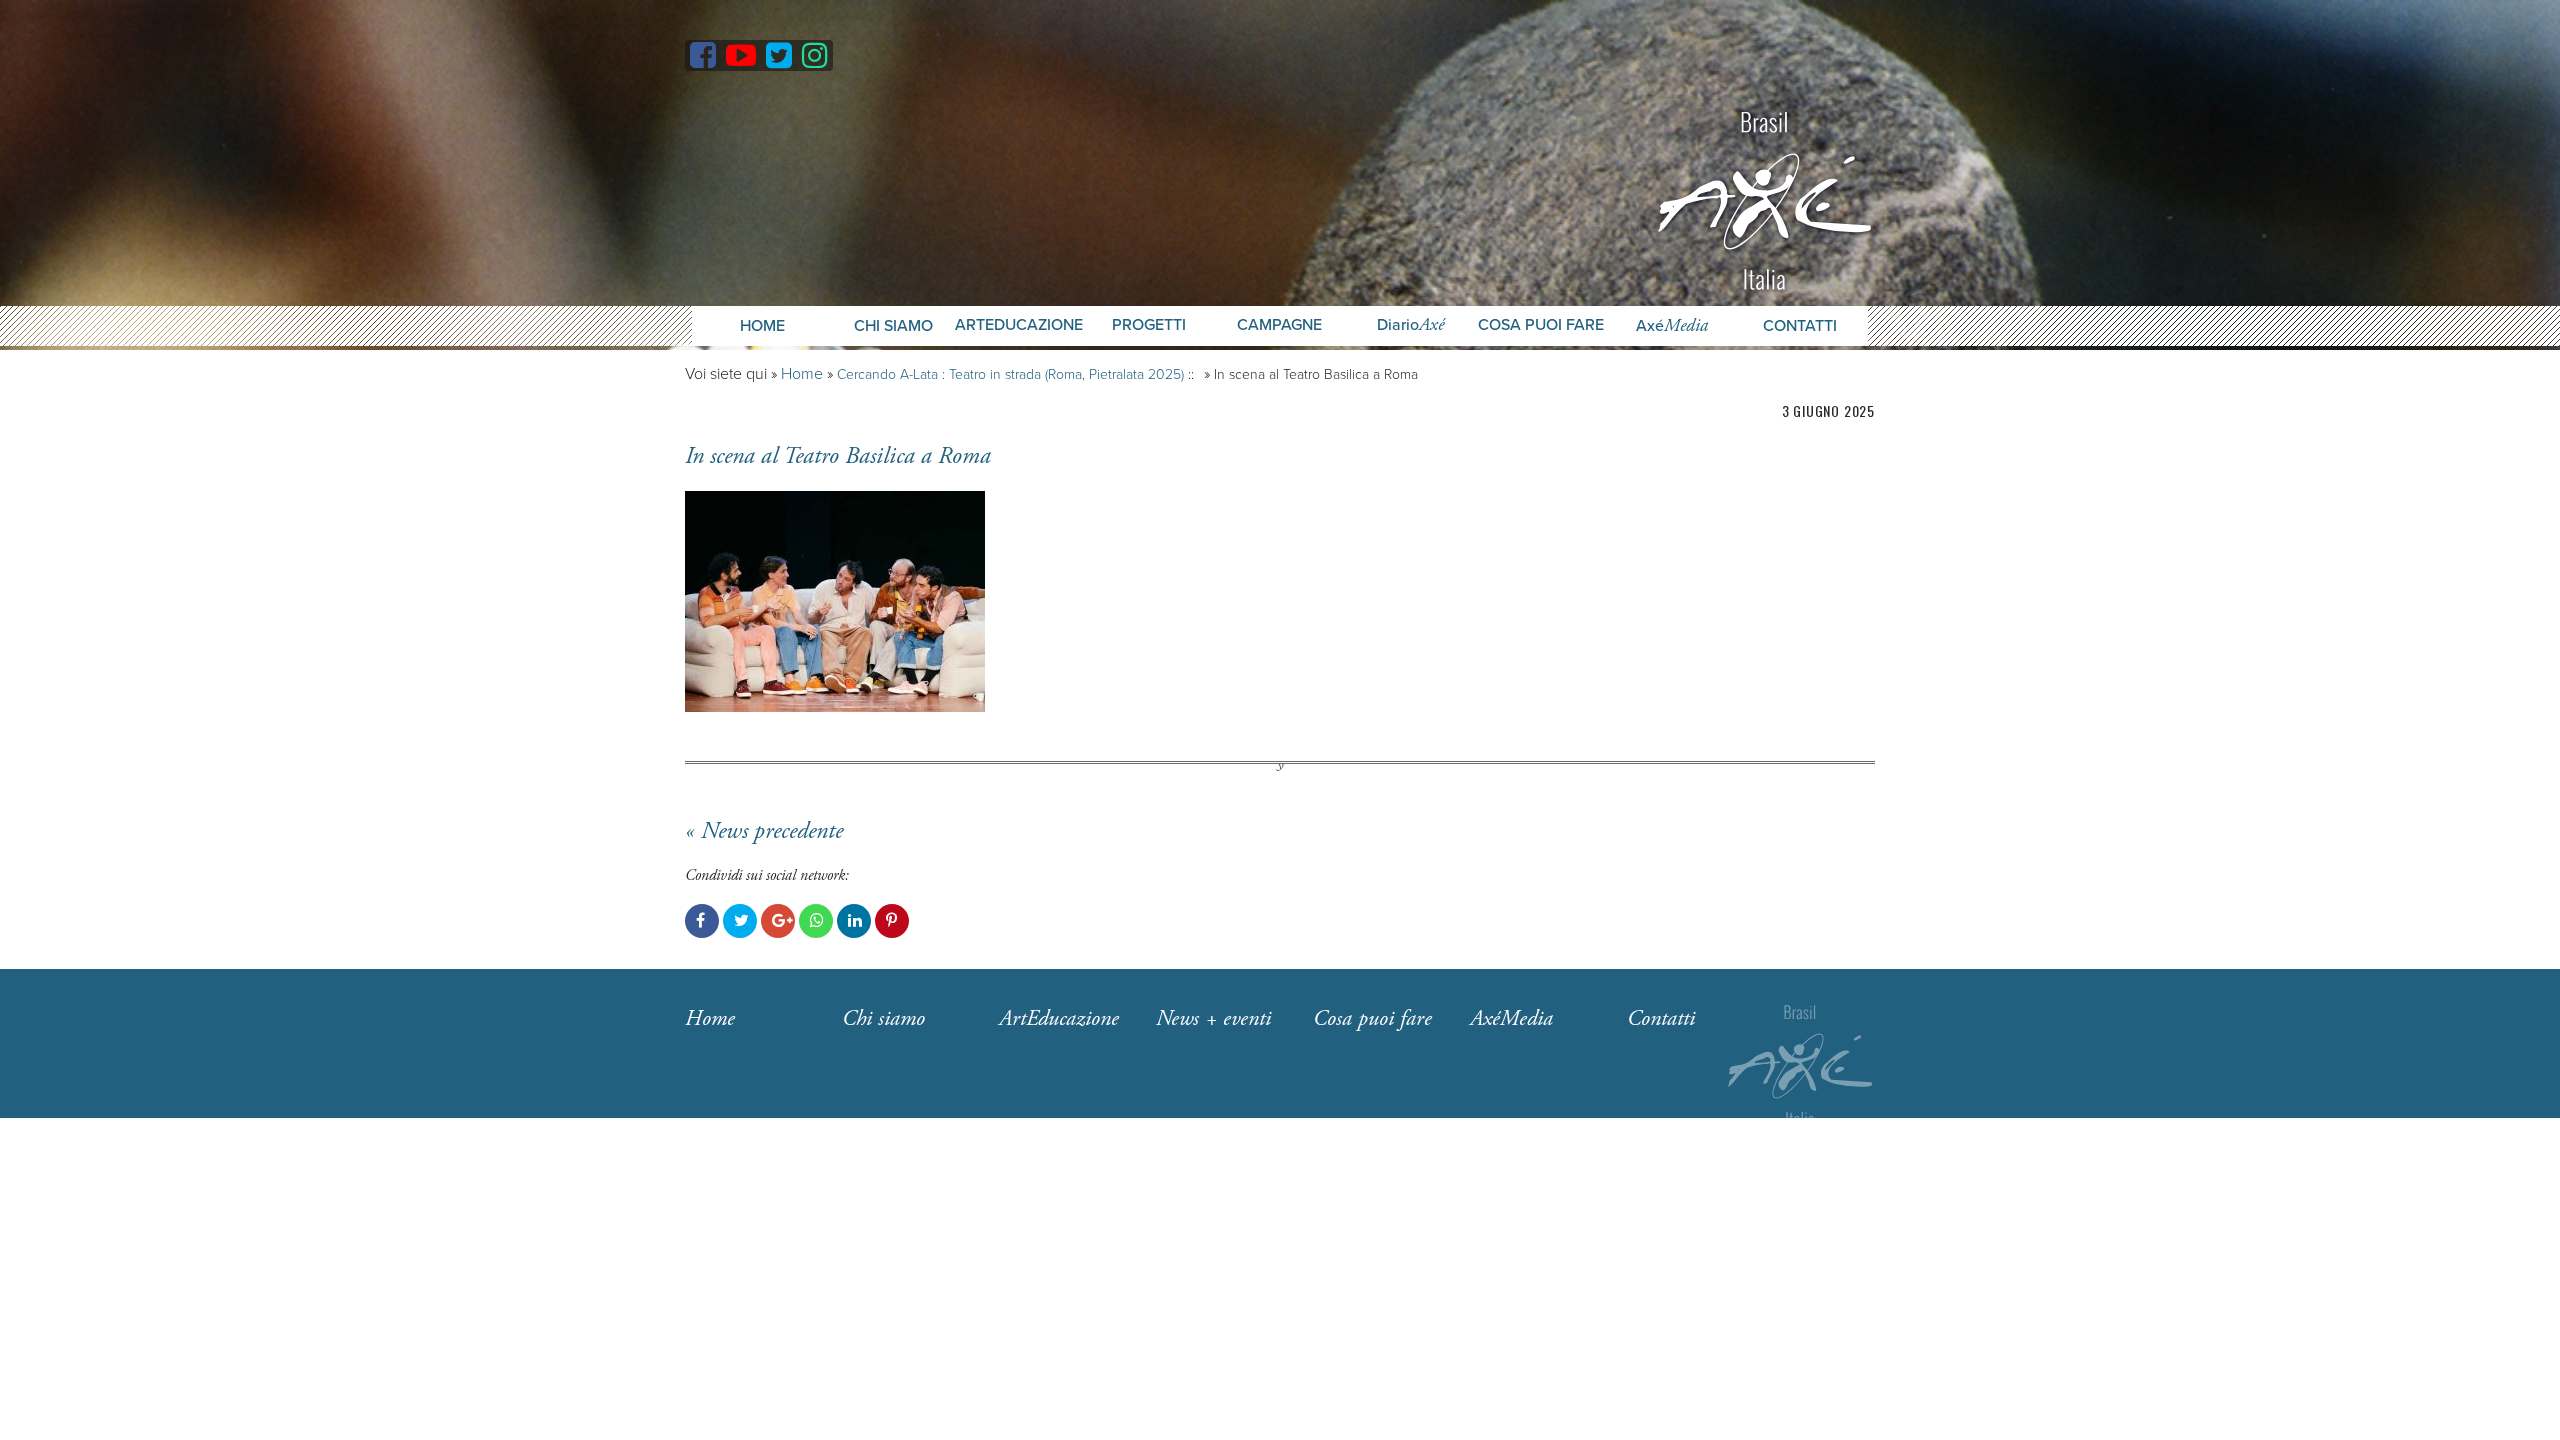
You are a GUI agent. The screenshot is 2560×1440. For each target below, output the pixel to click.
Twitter (740, 921)
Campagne (1279, 325)
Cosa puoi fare (1541, 325)
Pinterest (892, 921)
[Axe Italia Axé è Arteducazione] (1764, 198)
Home (762, 326)
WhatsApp (816, 921)
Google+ (778, 921)
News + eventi (1213, 1019)
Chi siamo (883, 1019)
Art (1059, 1019)
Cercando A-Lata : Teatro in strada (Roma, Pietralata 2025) (1010, 374)
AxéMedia (1511, 1019)
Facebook (702, 921)
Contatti (1800, 326)
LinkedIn (854, 921)
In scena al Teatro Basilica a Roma (838, 456)
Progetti (1149, 325)
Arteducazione (1019, 325)
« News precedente (764, 831)
